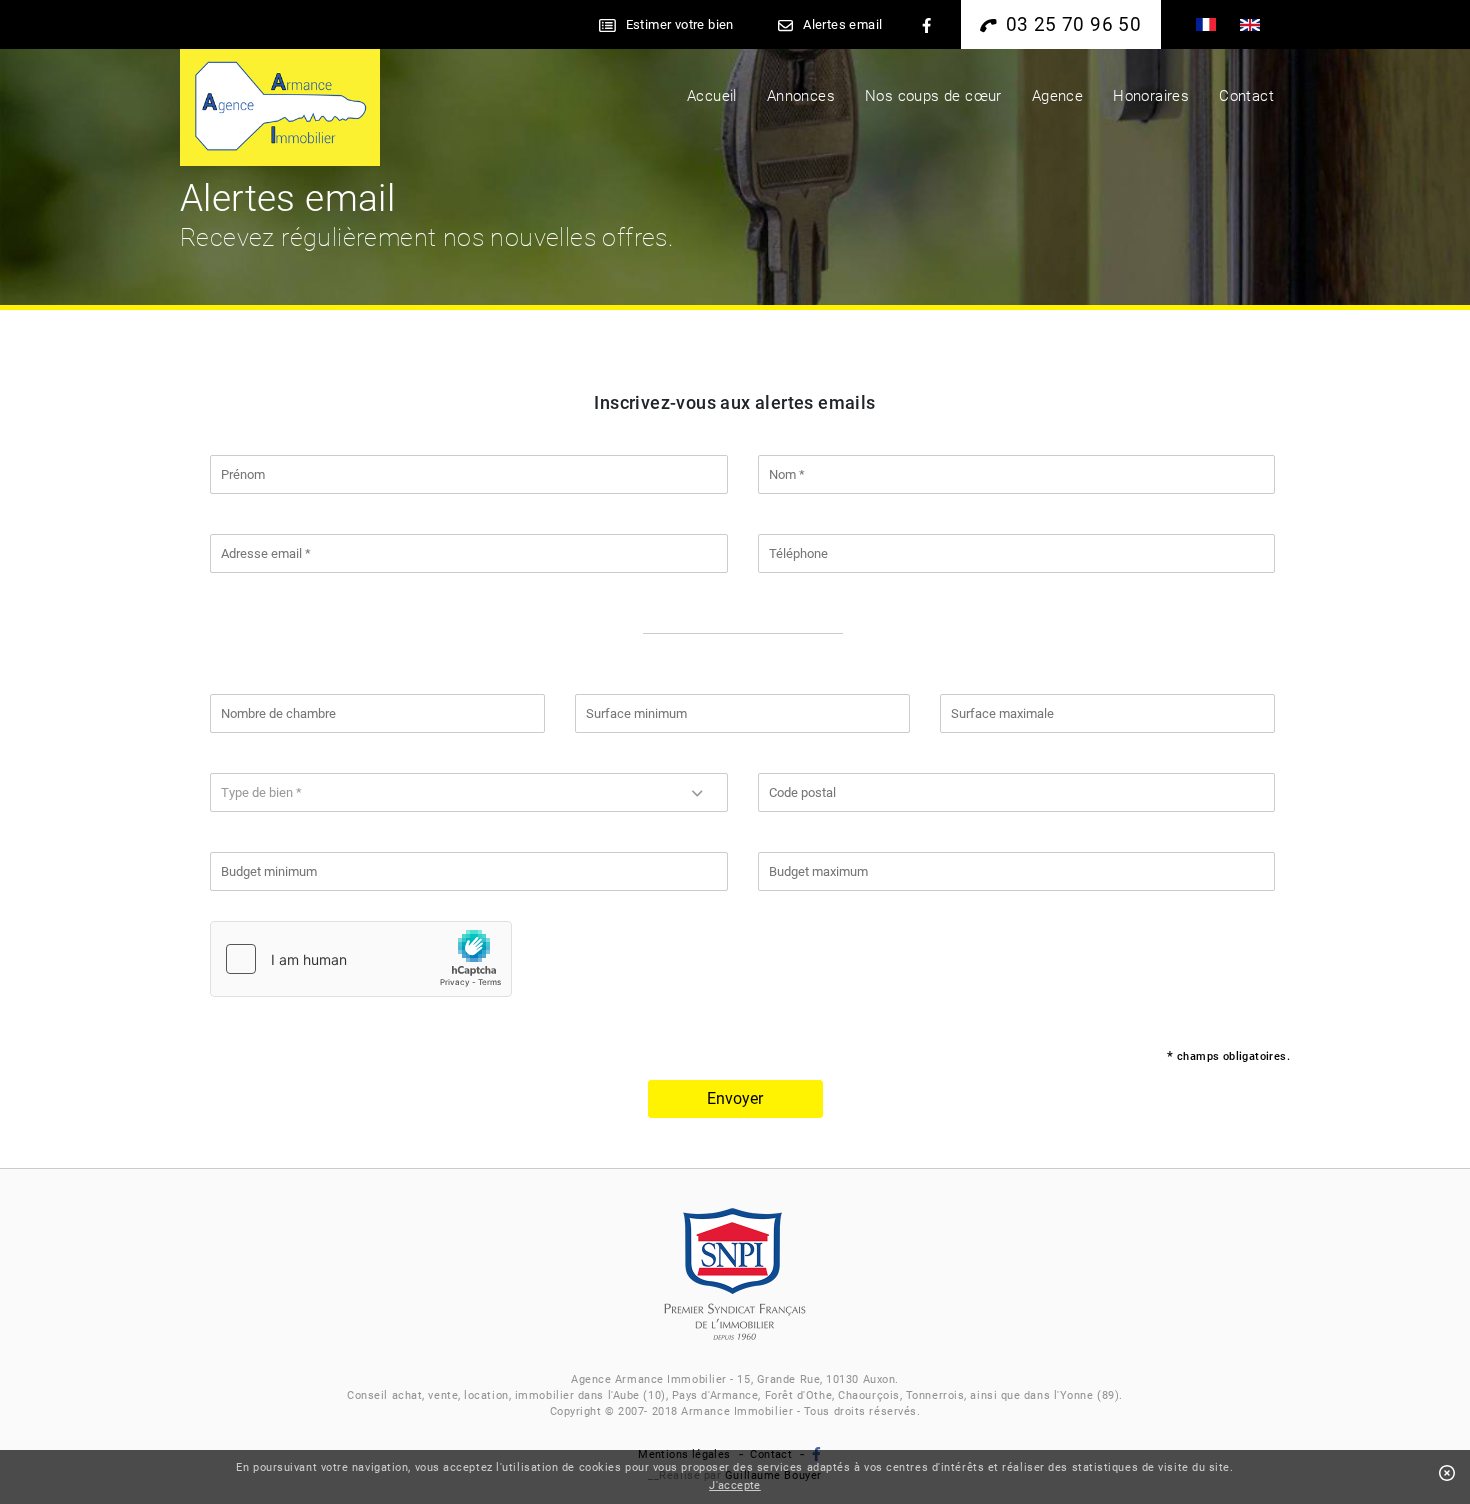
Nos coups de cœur (933, 96)
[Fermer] (1447, 1474)
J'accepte (735, 1485)
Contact (1246, 96)
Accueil (712, 96)
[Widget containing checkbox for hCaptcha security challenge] (361, 959)
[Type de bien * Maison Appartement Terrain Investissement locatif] (469, 792)
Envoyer (735, 1098)
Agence (1057, 96)
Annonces (801, 96)
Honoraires (1151, 96)
